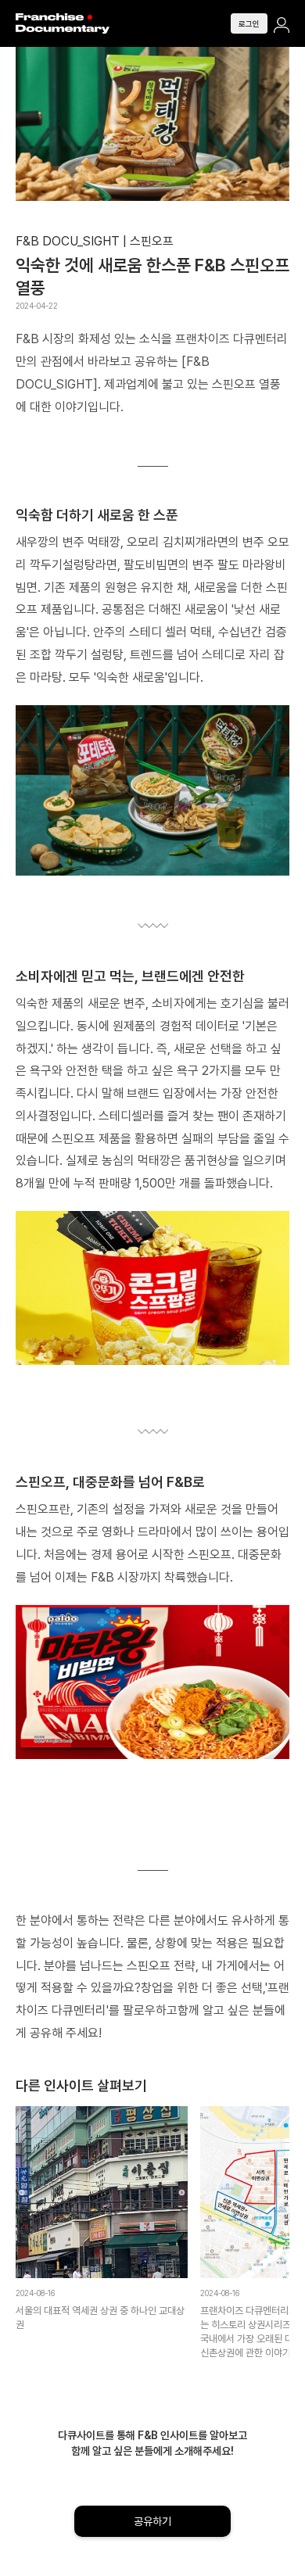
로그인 (153, 1313)
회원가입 (152, 1360)
